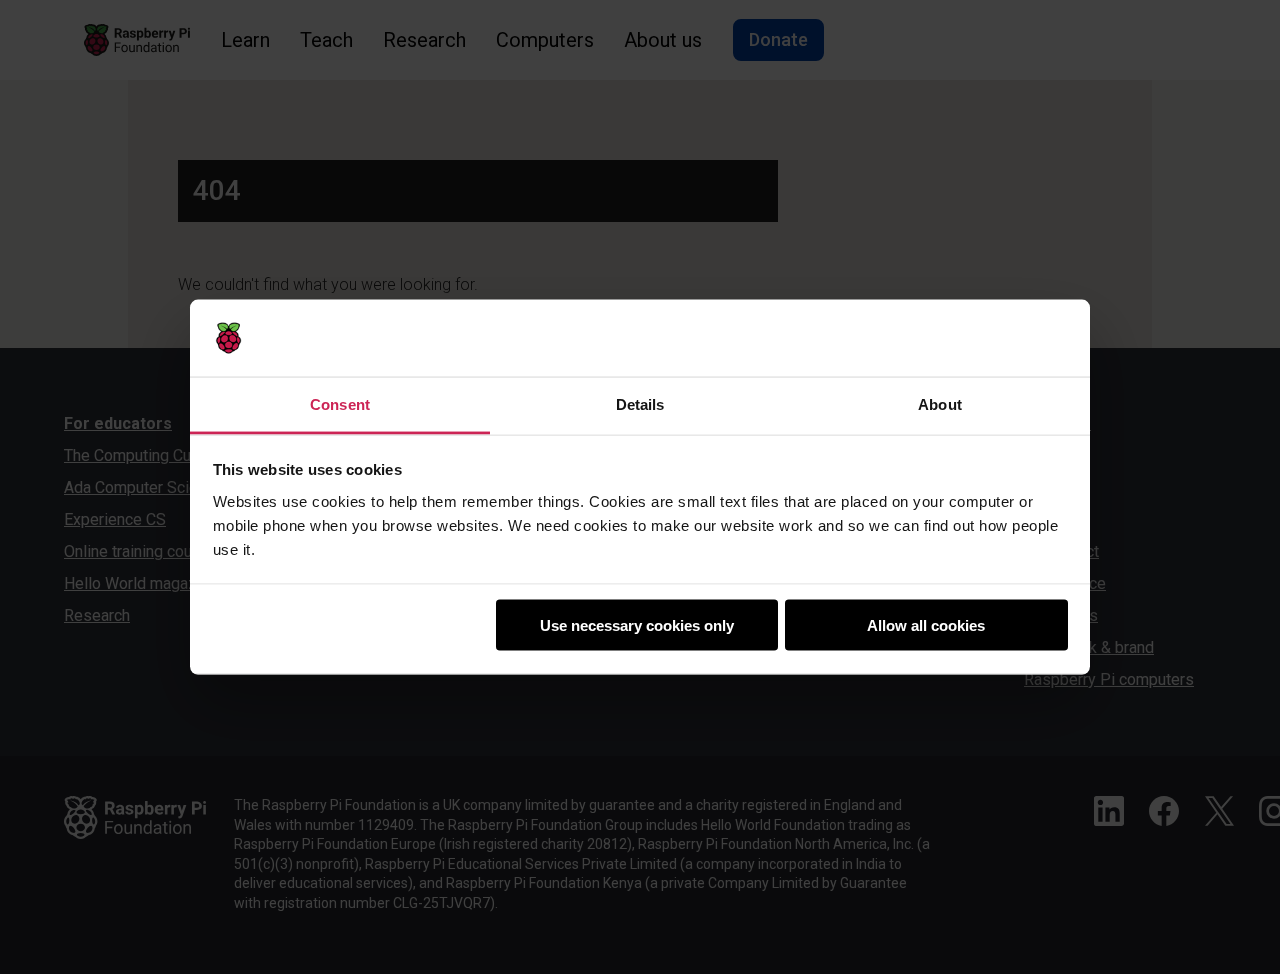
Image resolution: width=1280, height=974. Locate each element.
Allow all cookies (926, 625)
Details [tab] (640, 403)
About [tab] (940, 403)
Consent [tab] (340, 403)
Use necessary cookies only (637, 625)
